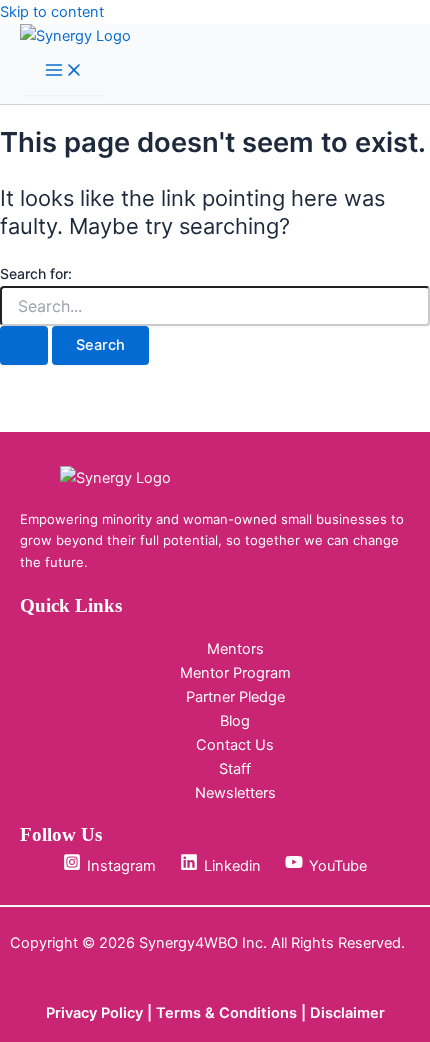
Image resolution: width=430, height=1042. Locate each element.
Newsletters (235, 793)
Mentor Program (235, 673)
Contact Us (235, 745)
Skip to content (52, 12)
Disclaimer (347, 1013)
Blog (235, 721)
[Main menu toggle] (64, 71)
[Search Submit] (24, 345)
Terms (180, 1013)
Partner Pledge (235, 697)
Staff (235, 769)
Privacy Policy (94, 1013)
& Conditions (251, 1013)
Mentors (235, 649)
